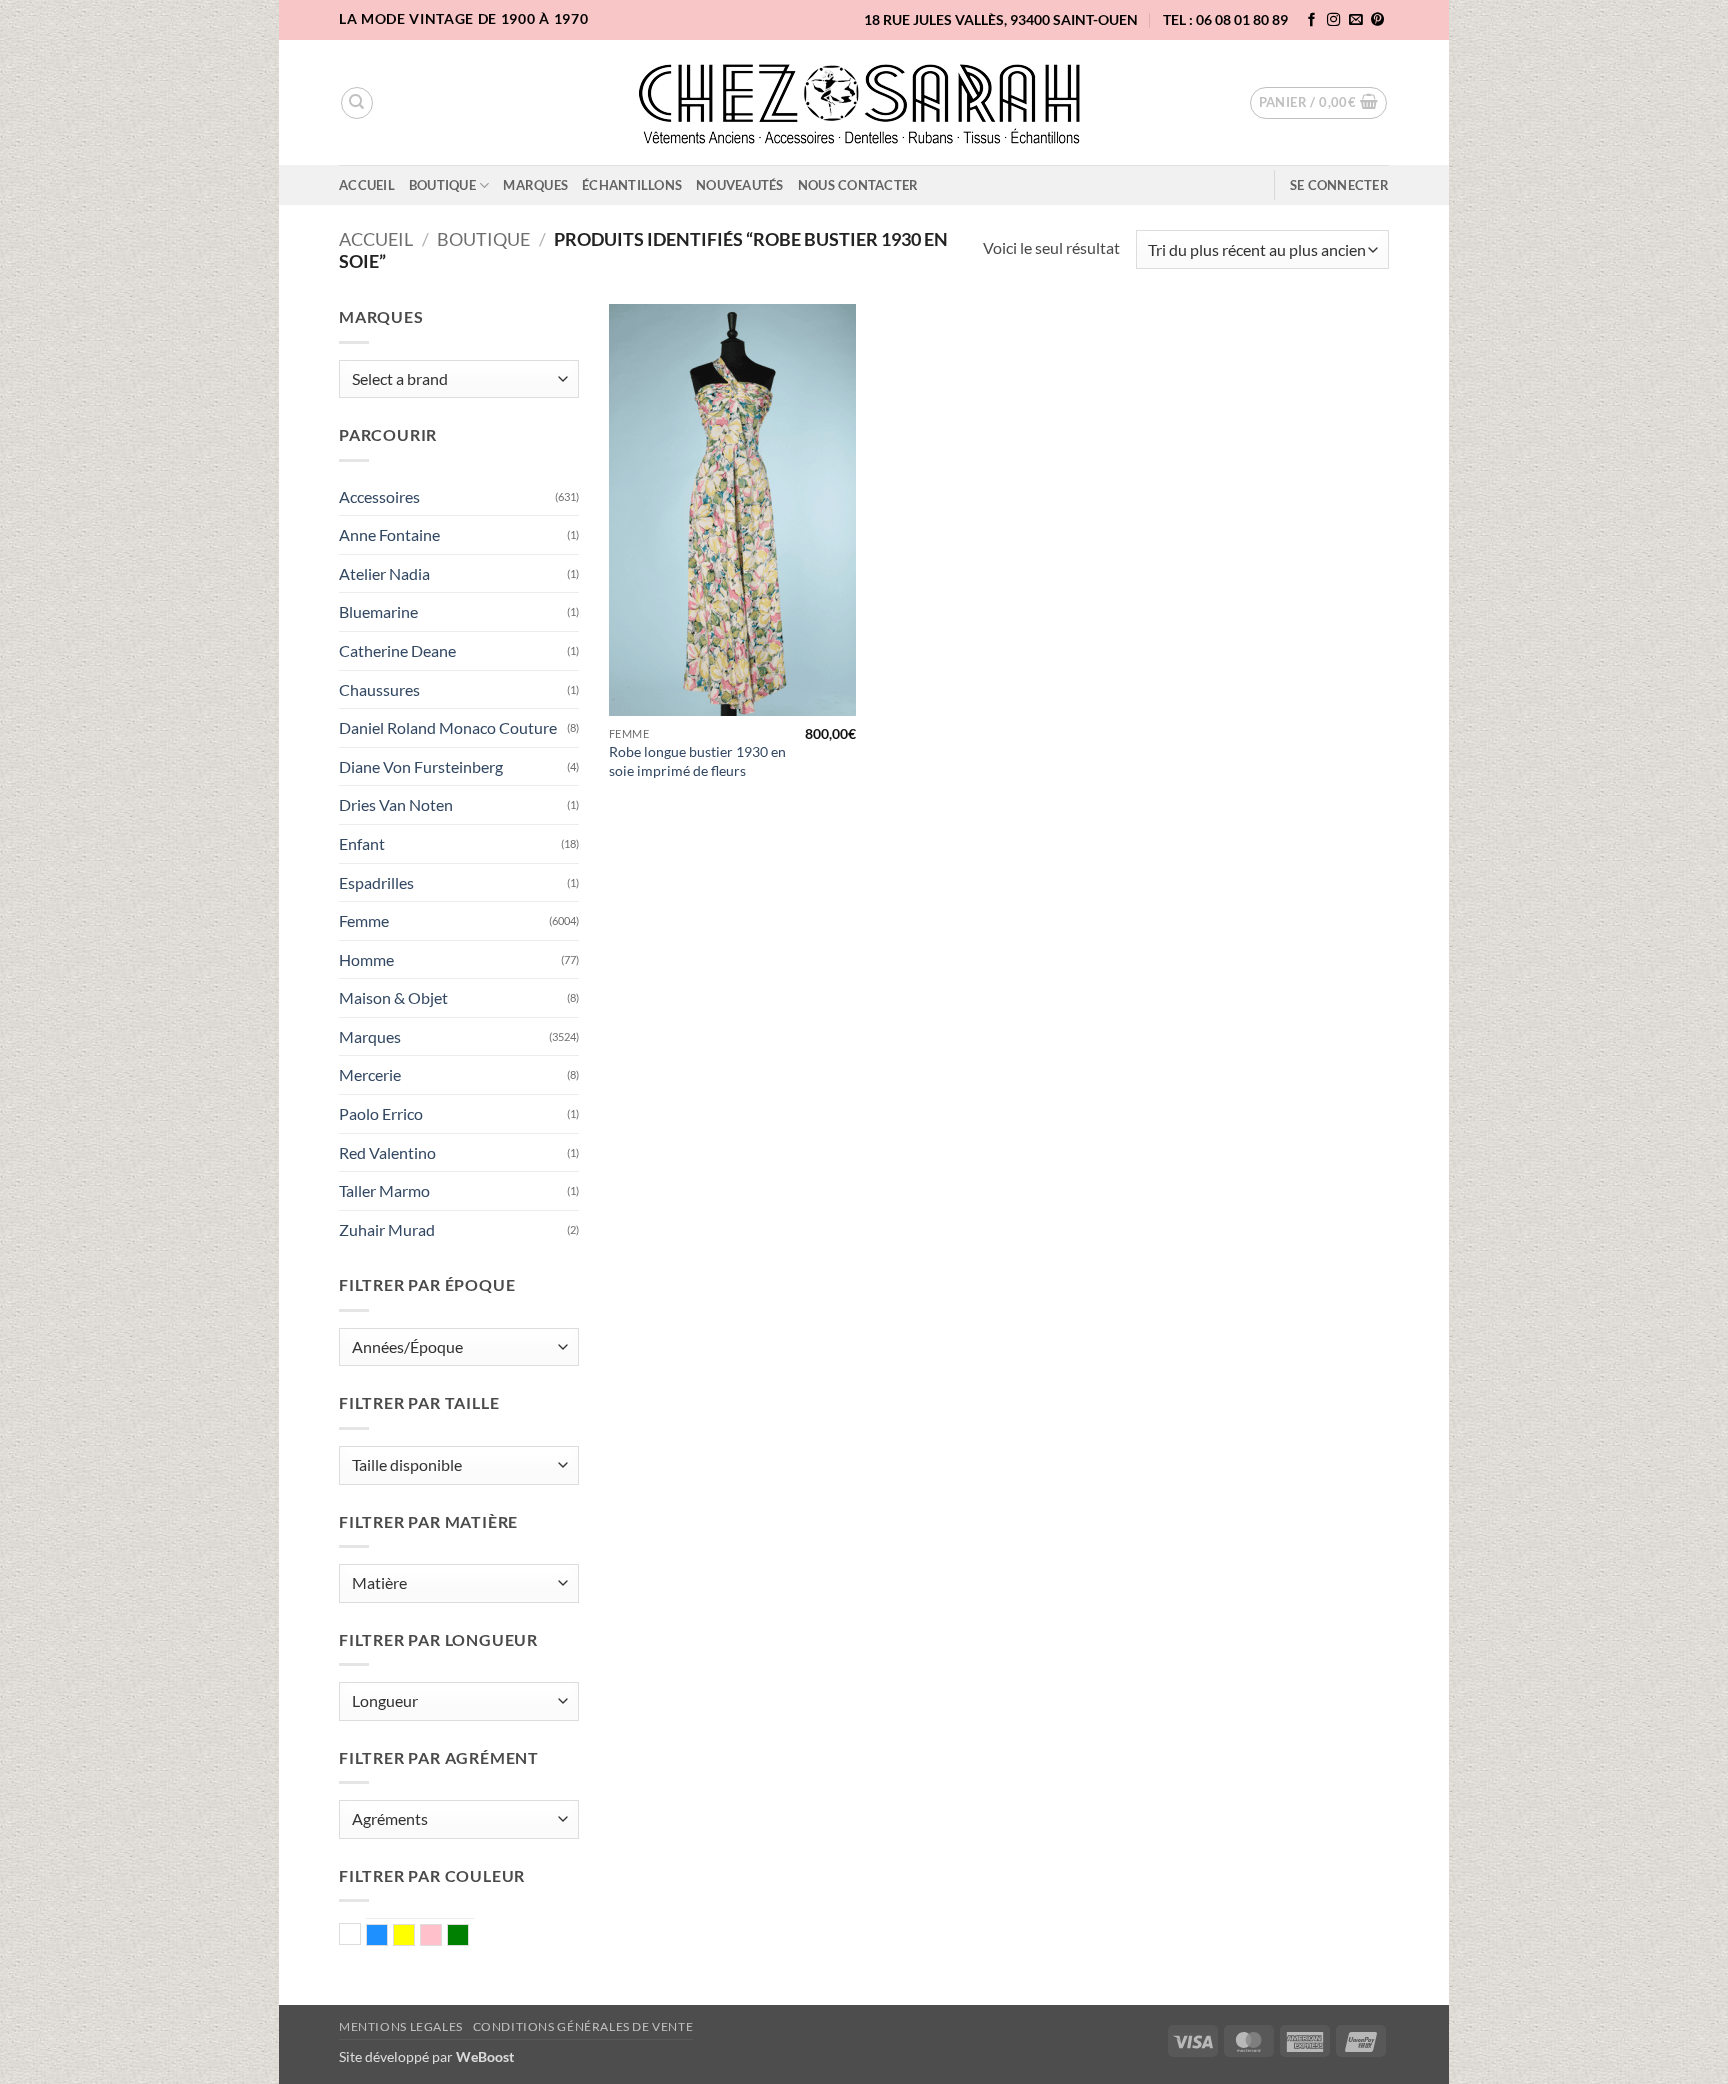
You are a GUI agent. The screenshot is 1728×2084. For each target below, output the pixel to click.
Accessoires (379, 496)
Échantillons (632, 185)
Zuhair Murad (387, 1229)
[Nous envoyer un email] (1356, 20)
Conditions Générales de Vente (583, 2026)
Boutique (442, 185)
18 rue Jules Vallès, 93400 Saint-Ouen (1001, 19)
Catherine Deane (397, 650)
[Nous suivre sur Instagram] (1334, 20)
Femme (364, 920)
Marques (535, 185)
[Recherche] (357, 103)
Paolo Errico (381, 1113)
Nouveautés (740, 185)
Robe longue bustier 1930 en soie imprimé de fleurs (697, 761)
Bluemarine (378, 611)
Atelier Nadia (384, 573)
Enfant (362, 843)
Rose (441, 1937)
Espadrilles (376, 882)
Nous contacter (858, 185)
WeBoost (485, 2056)
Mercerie (370, 1074)
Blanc (360, 1936)
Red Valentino (387, 1152)
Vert (468, 1937)
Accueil (367, 185)
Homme (366, 959)
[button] (1319, 103)
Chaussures (379, 689)
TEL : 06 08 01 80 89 (1225, 19)
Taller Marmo (384, 1190)
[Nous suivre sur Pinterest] (1378, 20)
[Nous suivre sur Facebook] (1312, 20)
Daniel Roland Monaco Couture (448, 727)
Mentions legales (401, 2026)
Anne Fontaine (389, 534)
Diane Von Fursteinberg (421, 766)
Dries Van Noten (396, 804)
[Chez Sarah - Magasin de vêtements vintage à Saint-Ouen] (864, 103)
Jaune (414, 1937)
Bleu (387, 1937)
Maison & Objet (393, 997)
